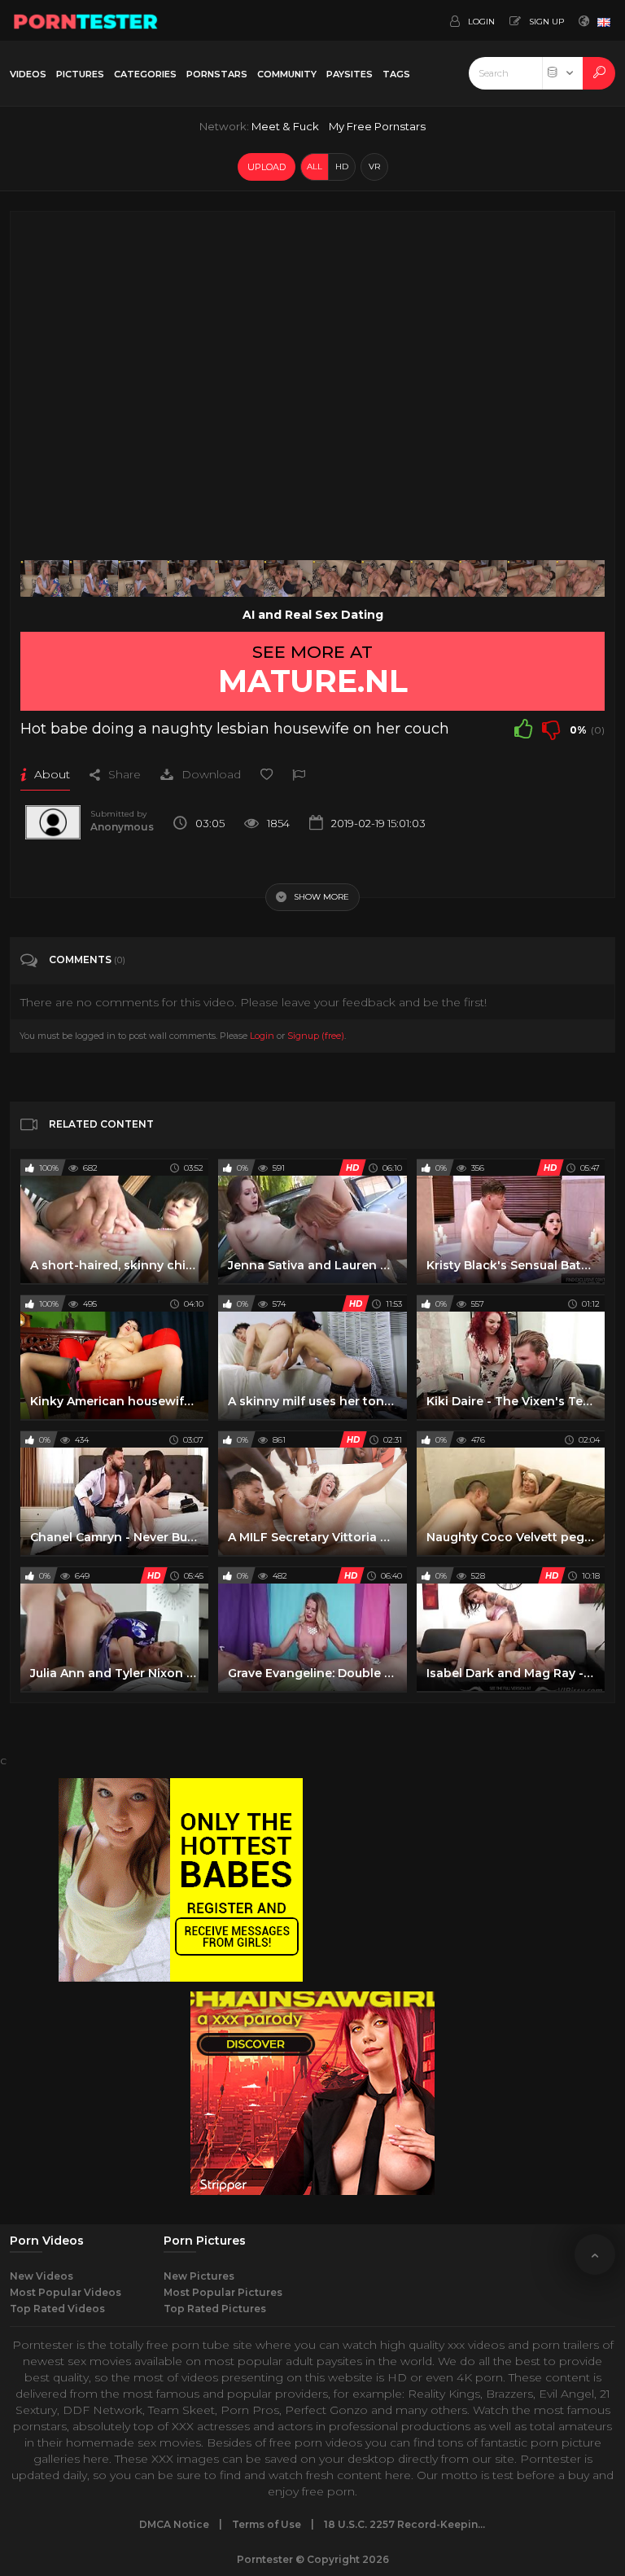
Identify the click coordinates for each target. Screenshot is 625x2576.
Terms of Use (267, 2524)
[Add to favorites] (267, 774)
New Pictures (199, 2276)
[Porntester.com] (86, 20)
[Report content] (299, 774)
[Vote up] (523, 729)
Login (262, 1036)
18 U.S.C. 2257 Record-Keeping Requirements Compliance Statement (405, 2524)
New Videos (42, 2276)
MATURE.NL (313, 681)
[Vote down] (551, 729)
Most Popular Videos (66, 2292)
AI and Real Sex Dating (313, 615)
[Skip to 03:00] (580, 578)
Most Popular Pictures (223, 2292)
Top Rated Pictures (215, 2309)
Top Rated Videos (57, 2309)
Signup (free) (316, 1036)
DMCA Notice (174, 2524)
